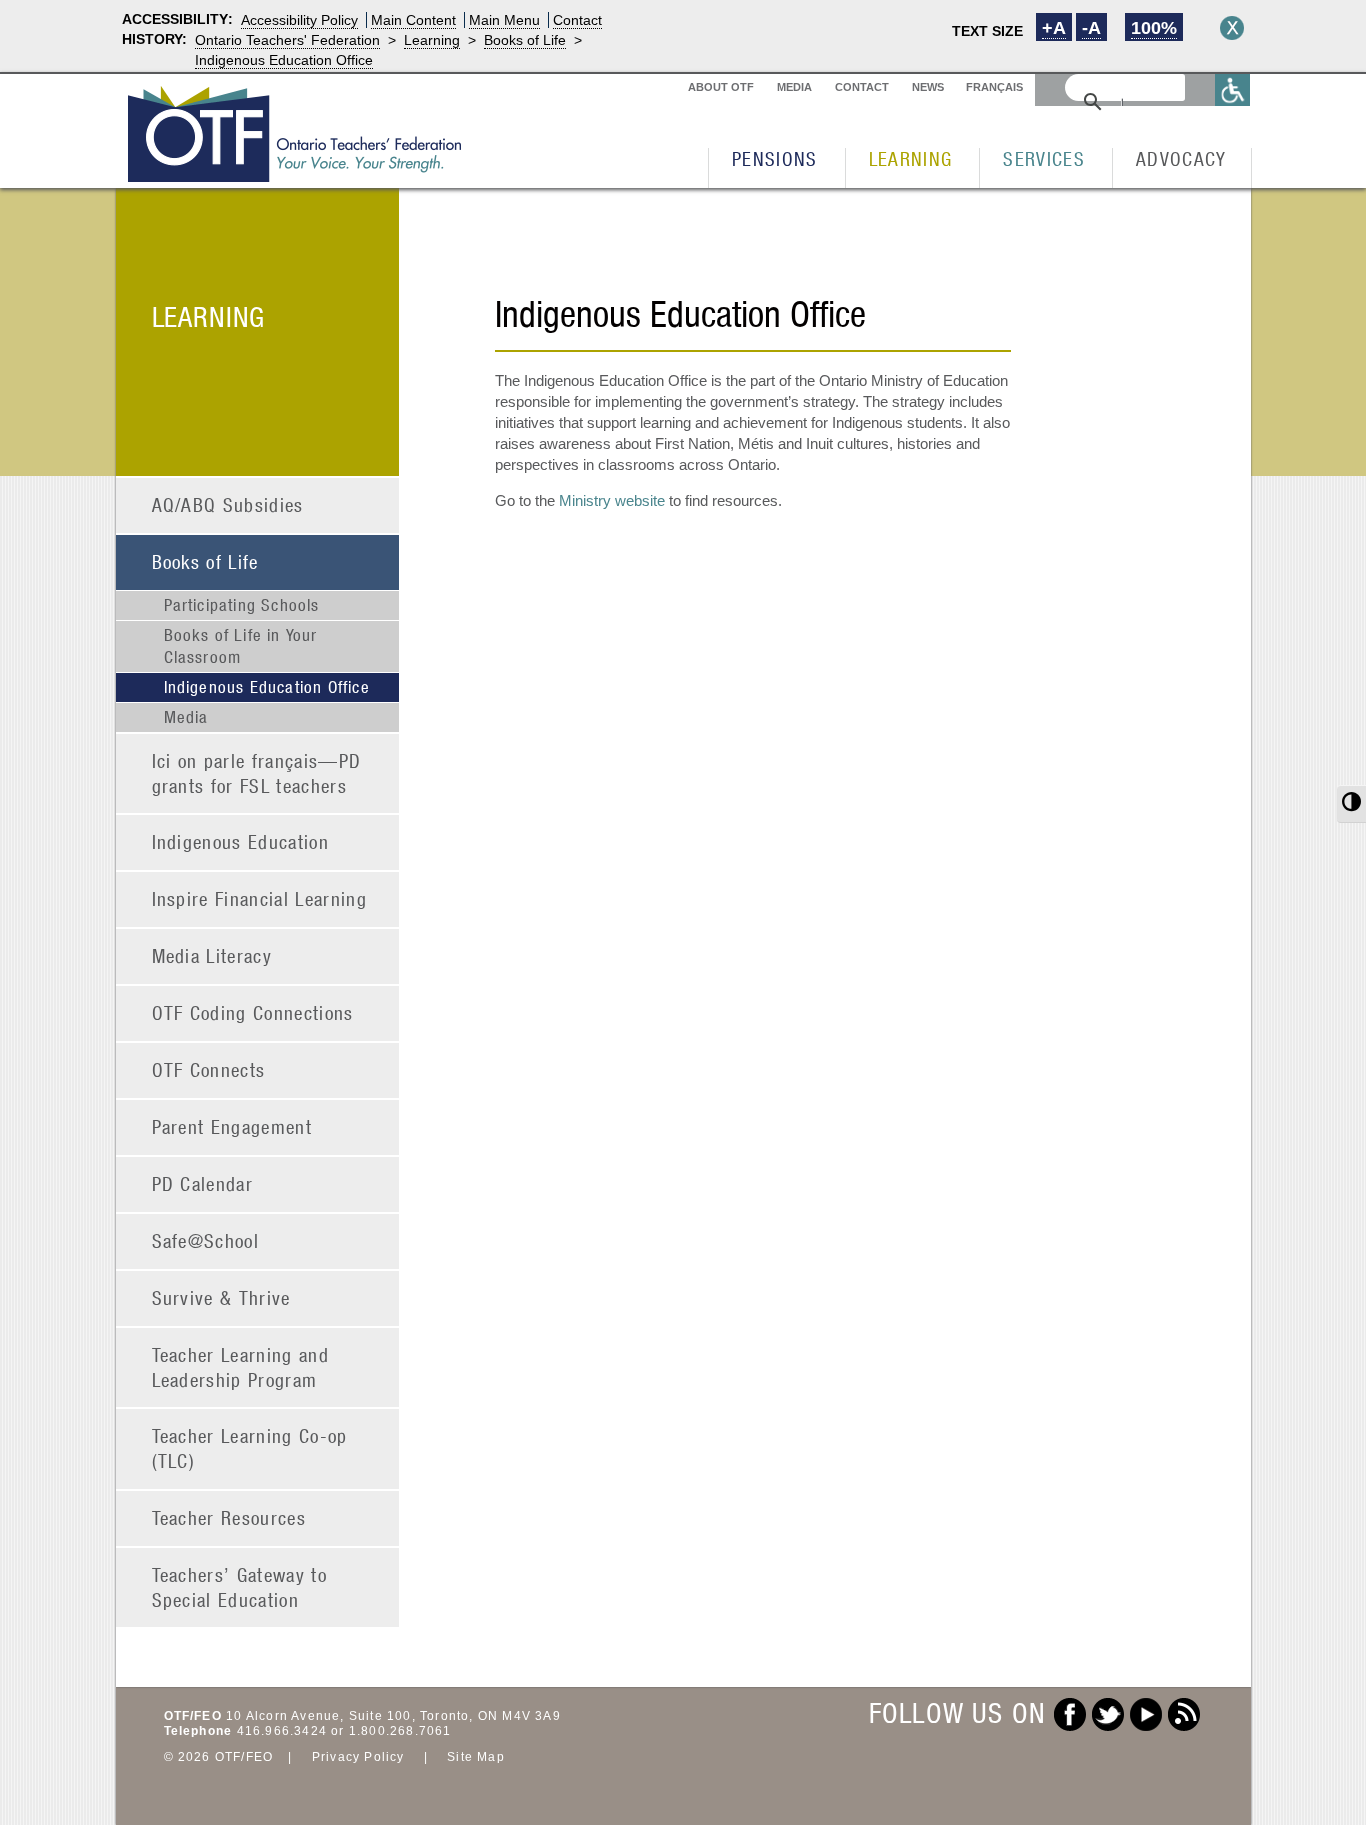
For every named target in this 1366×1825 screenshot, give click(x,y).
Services (1044, 158)
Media (794, 87)
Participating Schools (242, 605)
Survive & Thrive (221, 1297)
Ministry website (612, 500)
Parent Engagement (232, 1126)
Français (994, 87)
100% (1154, 28)
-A (1091, 28)
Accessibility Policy (299, 20)
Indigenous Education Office (284, 60)
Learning (432, 40)
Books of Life (525, 40)
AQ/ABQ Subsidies (228, 504)
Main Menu (504, 20)
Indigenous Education (241, 841)
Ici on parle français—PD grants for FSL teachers (257, 773)
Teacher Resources (229, 1517)
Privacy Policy (358, 1757)
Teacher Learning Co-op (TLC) (250, 1448)
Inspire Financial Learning (260, 898)
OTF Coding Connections (253, 1012)
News (928, 87)
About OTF (721, 87)
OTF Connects (209, 1069)
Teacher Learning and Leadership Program (241, 1367)
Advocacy (1181, 158)
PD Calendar (203, 1183)
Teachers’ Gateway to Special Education (240, 1587)
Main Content (413, 20)
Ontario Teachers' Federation (287, 40)
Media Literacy (212, 955)
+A (1054, 28)
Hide (1232, 28)
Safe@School (206, 1240)
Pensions (775, 158)
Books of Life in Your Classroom (241, 646)
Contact (577, 20)
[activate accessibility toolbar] (1233, 89)
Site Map (476, 1757)
